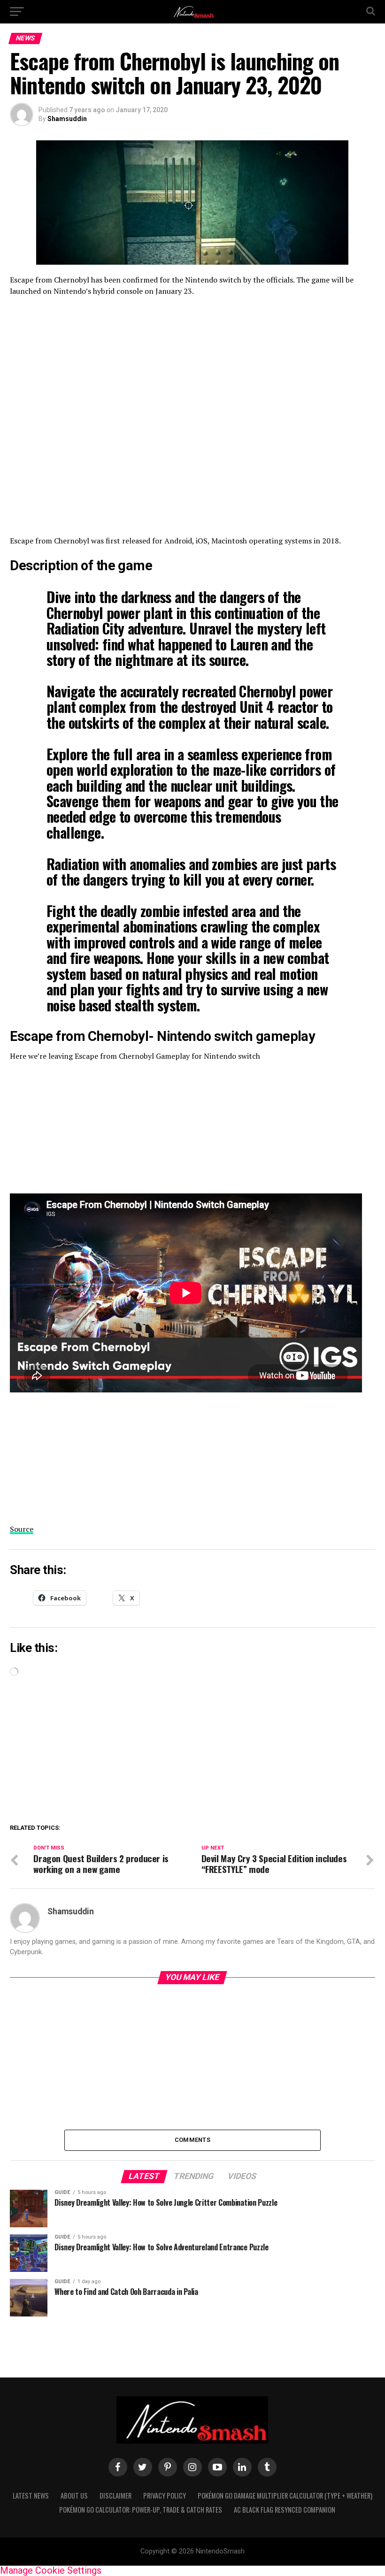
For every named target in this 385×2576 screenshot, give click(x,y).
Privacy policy (165, 2496)
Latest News (31, 2496)
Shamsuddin (67, 119)
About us (74, 2496)
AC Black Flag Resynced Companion (285, 2510)
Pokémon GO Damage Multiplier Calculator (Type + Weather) (285, 2496)
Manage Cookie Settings (51, 2570)
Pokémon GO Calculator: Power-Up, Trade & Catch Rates (141, 2510)
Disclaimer (115, 2496)
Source (22, 1529)
